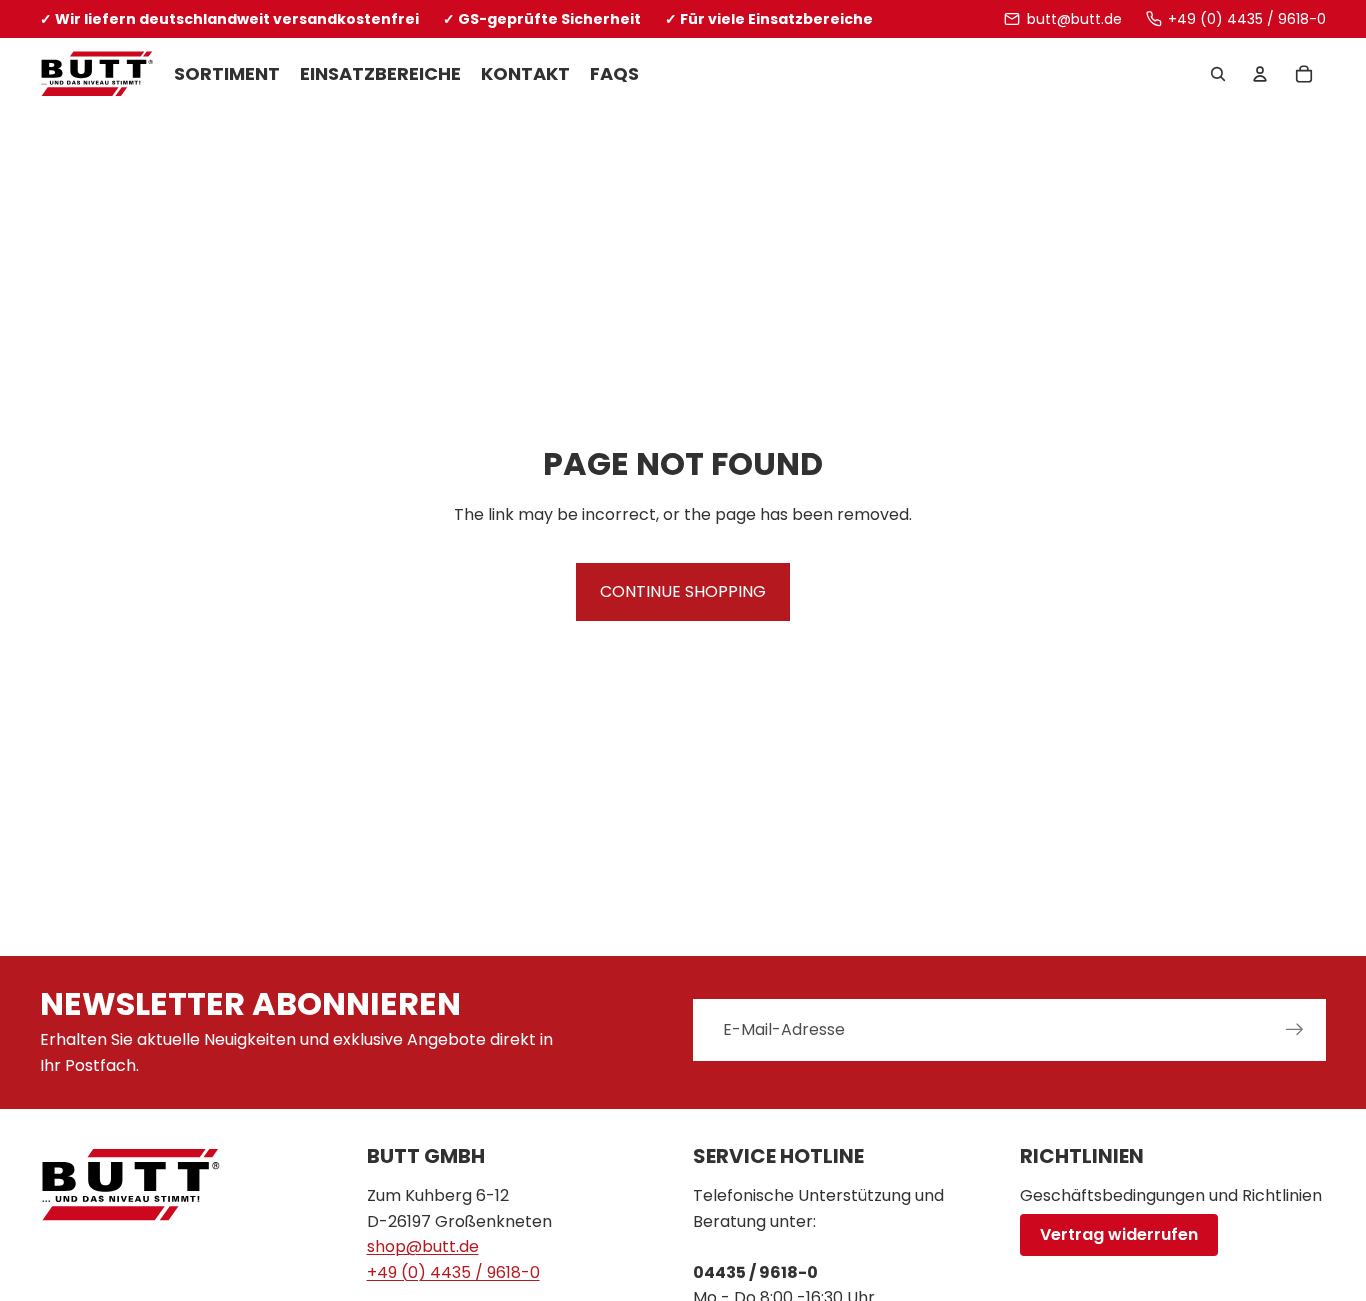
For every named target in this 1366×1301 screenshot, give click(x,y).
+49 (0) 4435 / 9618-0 (1247, 19)
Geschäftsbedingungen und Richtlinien (1171, 1195)
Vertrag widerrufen (1119, 1234)
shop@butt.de (423, 1246)
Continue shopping (683, 591)
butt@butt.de (1074, 19)
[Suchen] (1218, 75)
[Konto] (1260, 75)
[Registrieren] (1295, 1030)
